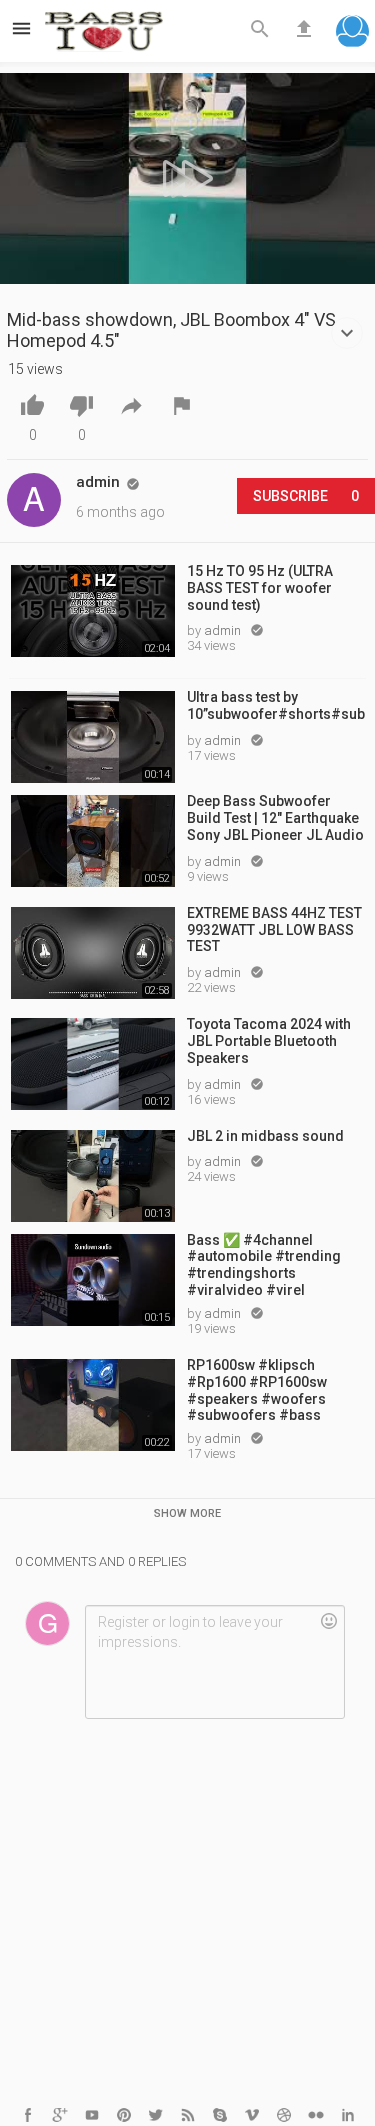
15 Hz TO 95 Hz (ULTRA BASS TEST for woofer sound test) (260, 588)
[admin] (34, 500)
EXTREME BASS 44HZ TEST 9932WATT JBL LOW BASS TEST (274, 930)
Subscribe (306, 496)
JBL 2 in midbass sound (265, 1136)
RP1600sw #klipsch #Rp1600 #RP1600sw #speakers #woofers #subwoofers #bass (257, 1389)
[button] (352, 33)
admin (224, 630)
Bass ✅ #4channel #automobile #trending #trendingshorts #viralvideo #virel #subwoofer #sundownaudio (264, 1264)
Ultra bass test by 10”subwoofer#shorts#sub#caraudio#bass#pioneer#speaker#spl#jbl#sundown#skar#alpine (276, 705)
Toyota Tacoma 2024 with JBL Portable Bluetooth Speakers (269, 1041)
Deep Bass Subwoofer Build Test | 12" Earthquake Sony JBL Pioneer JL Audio (275, 818)
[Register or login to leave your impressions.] (214, 1662)
